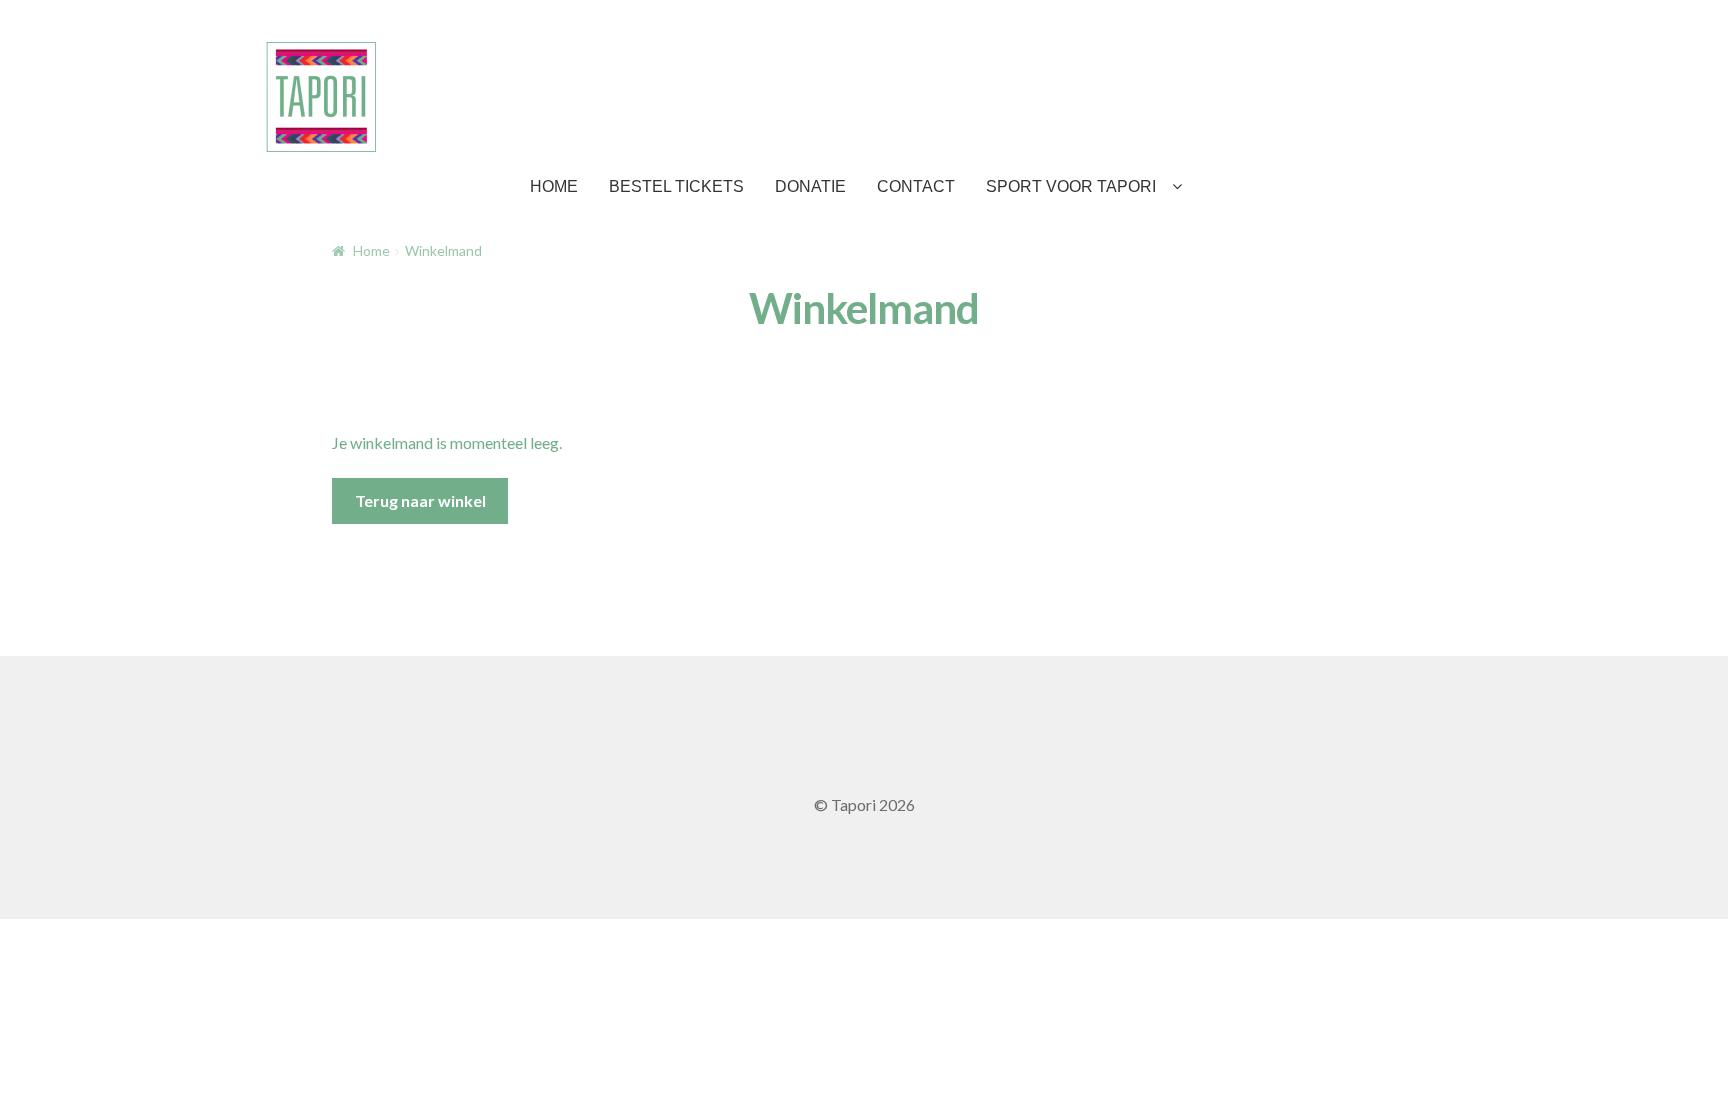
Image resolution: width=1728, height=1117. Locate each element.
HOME (554, 186)
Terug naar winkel (420, 500)
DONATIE (810, 186)
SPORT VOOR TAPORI (1071, 186)
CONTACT (916, 186)
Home (371, 250)
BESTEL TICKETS (676, 186)
